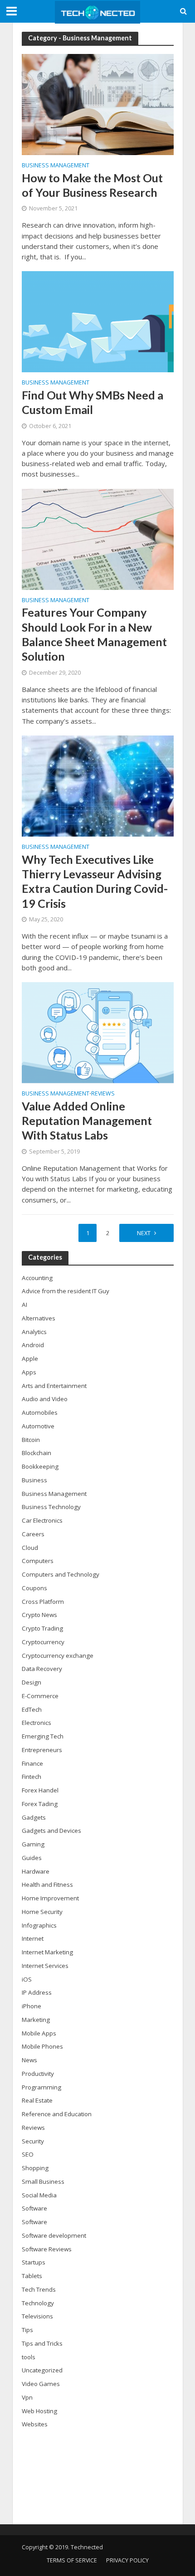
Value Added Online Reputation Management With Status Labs (87, 1121)
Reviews (103, 1094)
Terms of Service (72, 2560)
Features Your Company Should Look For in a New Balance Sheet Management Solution (94, 634)
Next (144, 1233)
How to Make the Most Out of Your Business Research (92, 185)
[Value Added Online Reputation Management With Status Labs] (98, 1032)
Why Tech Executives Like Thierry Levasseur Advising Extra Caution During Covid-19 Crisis (95, 881)
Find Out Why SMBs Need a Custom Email (93, 402)
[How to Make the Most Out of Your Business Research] (98, 104)
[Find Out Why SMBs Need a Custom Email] (98, 321)
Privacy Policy (127, 2560)
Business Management (56, 166)
